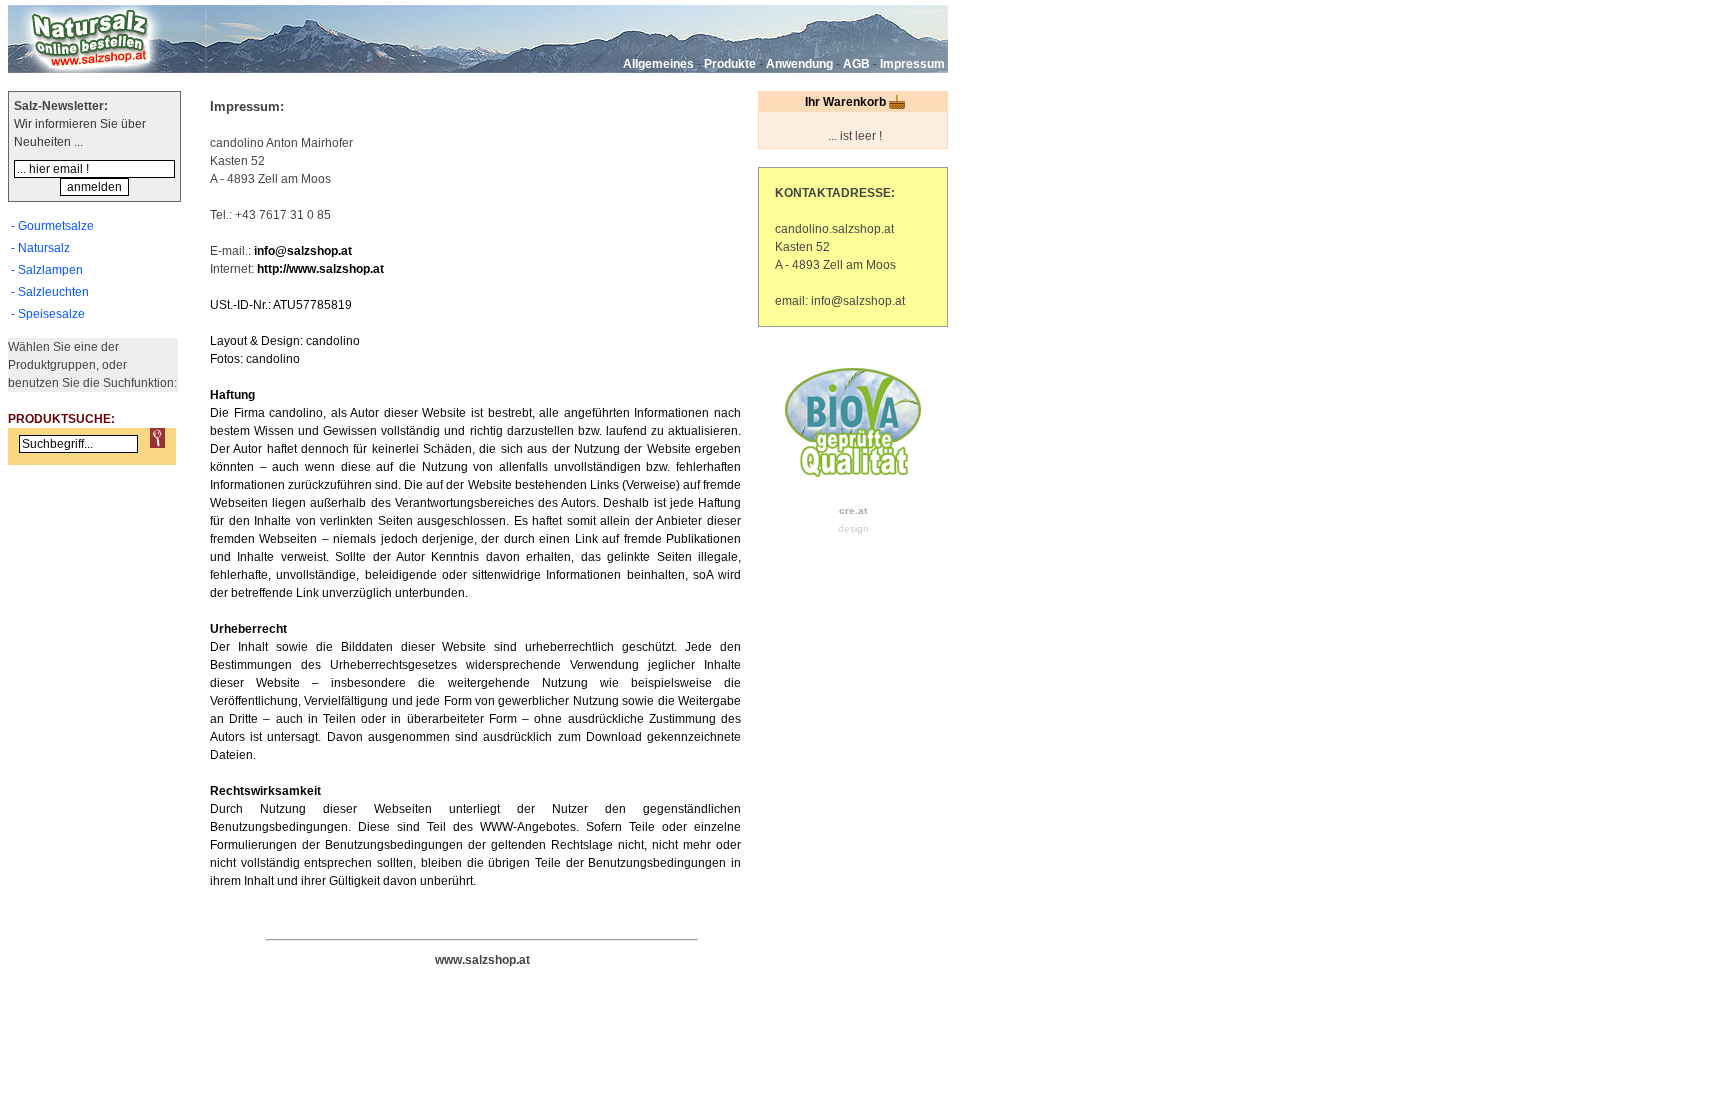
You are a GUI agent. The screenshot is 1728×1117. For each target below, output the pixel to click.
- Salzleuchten (50, 292)
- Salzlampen (47, 270)
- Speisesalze (48, 314)
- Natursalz (40, 248)
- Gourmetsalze (52, 226)
